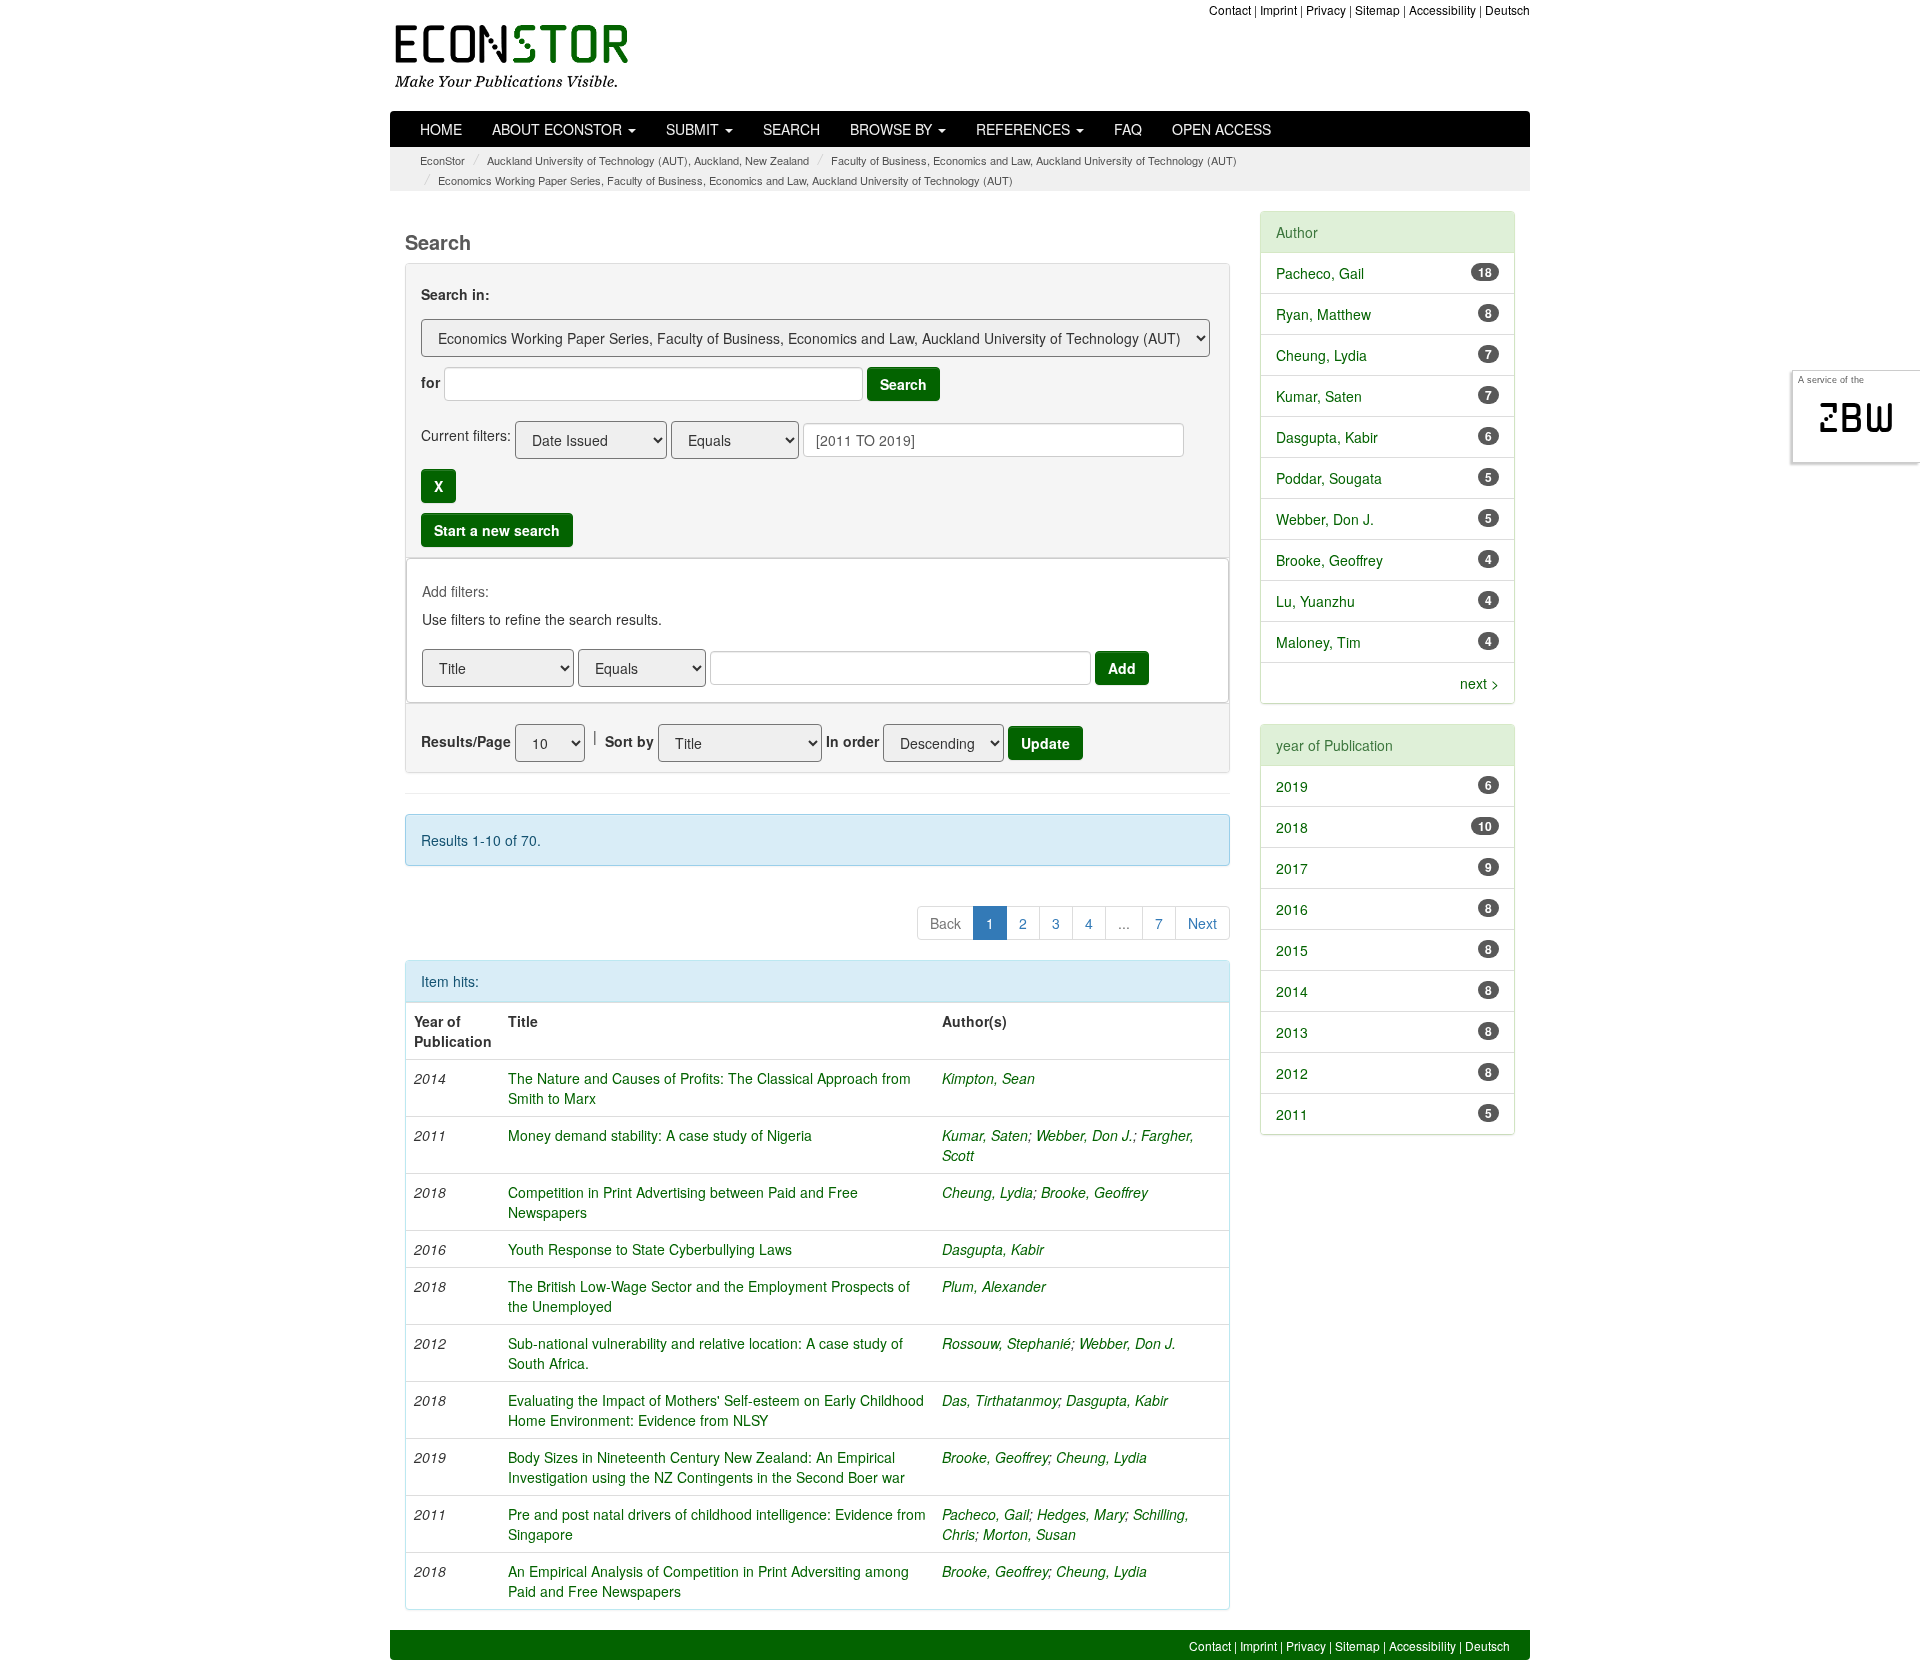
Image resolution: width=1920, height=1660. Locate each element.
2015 (1292, 950)
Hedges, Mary (1081, 1514)
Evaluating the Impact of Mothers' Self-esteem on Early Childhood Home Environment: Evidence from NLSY (716, 1410)
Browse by (893, 129)
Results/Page (466, 741)
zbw (1856, 418)
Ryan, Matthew (1323, 314)
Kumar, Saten (985, 1135)
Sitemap (1377, 9)
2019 (1292, 786)
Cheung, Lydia (987, 1192)
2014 (1292, 991)
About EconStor (559, 129)
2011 (1292, 1114)
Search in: (455, 294)
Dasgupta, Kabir (993, 1249)
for (430, 382)
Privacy (1326, 9)
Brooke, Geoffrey (1094, 1192)
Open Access (1221, 129)
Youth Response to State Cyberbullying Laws (650, 1249)
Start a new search (497, 530)
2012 (1292, 1073)
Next (1202, 923)
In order (852, 741)
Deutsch (1507, 9)
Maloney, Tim (1318, 642)
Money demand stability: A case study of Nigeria (660, 1135)
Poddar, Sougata (1329, 478)
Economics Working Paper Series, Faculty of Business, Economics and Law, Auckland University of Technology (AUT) (725, 180)
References (1025, 129)
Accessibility (1442, 9)
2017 (1292, 868)
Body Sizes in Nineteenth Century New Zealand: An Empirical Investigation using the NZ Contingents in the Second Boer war (706, 1467)
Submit (694, 129)
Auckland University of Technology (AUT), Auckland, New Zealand (648, 160)
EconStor (442, 160)
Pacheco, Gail (985, 1514)
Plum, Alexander (994, 1286)
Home (441, 129)
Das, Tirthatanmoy (1000, 1400)
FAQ (1128, 129)
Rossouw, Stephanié (1006, 1343)
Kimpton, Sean (988, 1078)
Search (791, 129)
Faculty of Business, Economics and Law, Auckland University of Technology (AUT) (1034, 160)
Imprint (1278, 9)
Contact (1230, 9)
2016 (1292, 909)
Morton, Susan (1029, 1534)
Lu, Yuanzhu (1315, 601)
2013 (1292, 1032)
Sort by (629, 741)
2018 (1292, 827)
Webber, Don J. (1084, 1135)
